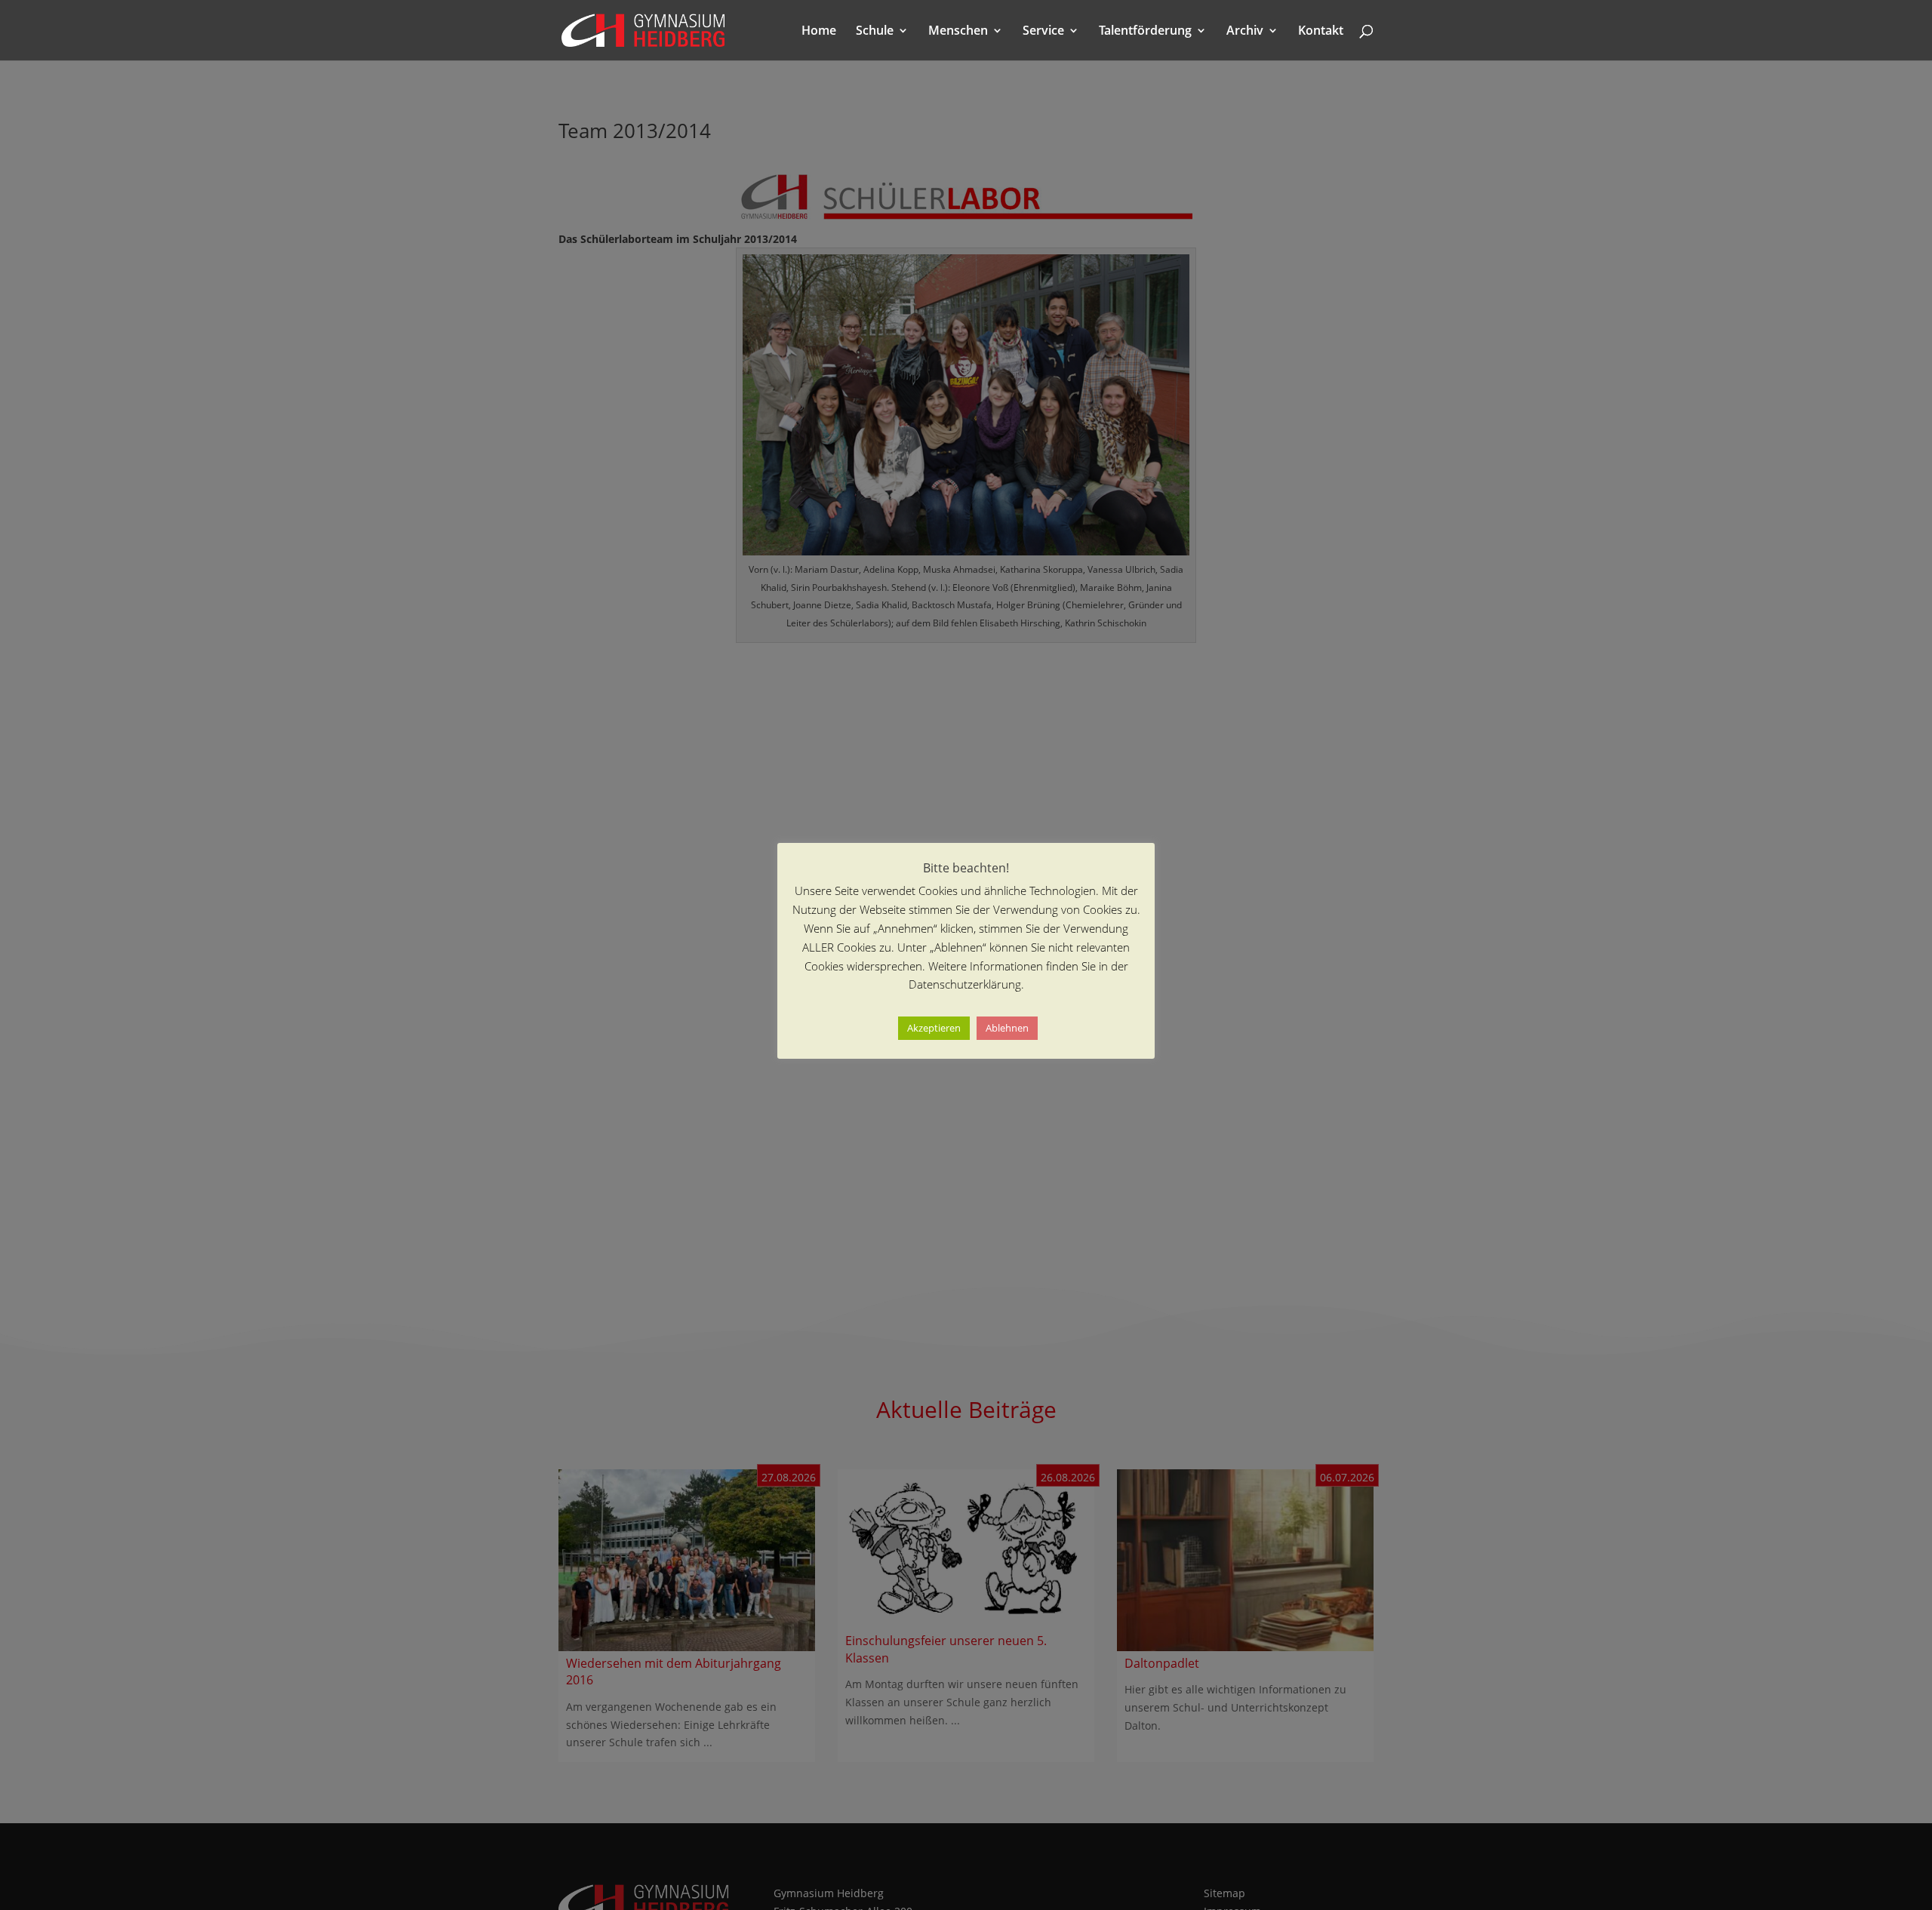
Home (819, 32)
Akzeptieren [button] (934, 1029)
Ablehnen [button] (1007, 1029)
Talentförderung (1145, 32)
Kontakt (1321, 32)
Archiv (1245, 32)
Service (1043, 32)
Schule (875, 32)
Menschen (958, 32)
